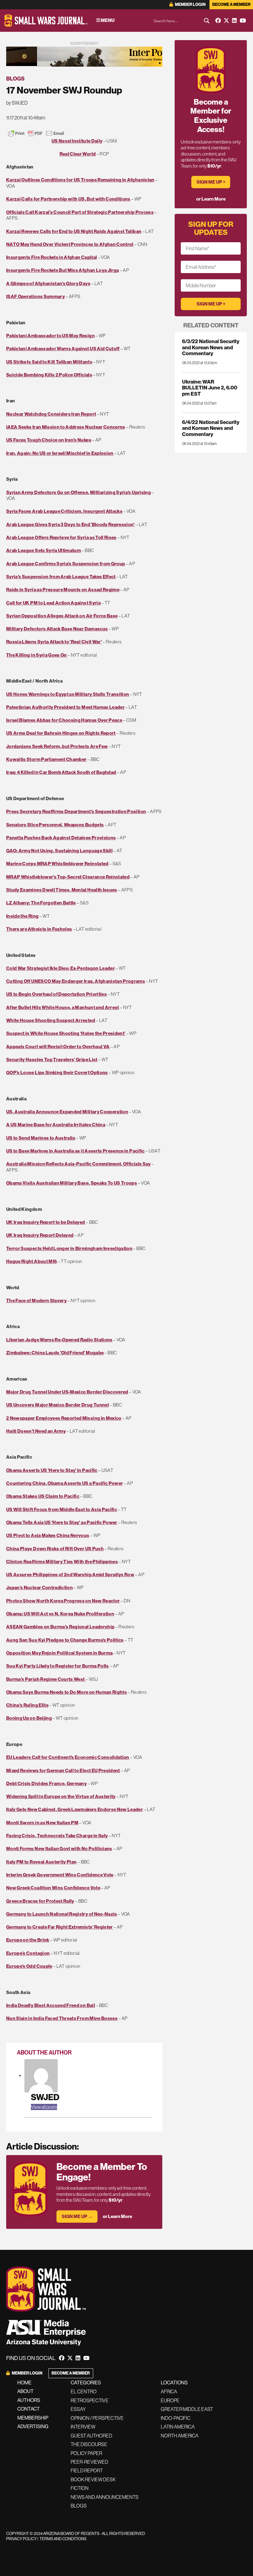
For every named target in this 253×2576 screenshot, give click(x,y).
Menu (107, 20)
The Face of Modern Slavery (36, 1300)
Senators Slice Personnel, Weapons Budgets (55, 825)
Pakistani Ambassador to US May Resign (50, 336)
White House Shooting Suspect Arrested (51, 1020)
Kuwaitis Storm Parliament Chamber (46, 759)
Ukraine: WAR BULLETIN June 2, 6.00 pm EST (210, 388)
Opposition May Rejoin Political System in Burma (59, 1653)
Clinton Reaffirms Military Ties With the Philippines (62, 1562)
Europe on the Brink (28, 1940)
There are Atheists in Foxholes (39, 929)
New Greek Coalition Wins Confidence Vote (53, 1888)
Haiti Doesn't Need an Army (36, 1431)
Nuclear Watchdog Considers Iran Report (51, 414)
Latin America (178, 2427)
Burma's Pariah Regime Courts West (46, 1679)
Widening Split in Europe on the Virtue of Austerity (61, 1796)
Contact (29, 2409)
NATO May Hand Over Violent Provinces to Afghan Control (70, 244)
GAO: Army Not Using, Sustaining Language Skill (59, 851)
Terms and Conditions (63, 2539)
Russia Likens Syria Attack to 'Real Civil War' (54, 642)
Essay (78, 2409)
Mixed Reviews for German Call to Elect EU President (63, 1770)
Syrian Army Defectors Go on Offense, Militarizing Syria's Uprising (79, 492)
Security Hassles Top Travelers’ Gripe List (52, 1059)
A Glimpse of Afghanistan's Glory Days (48, 283)
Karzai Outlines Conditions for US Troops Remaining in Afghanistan (80, 180)
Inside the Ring (22, 916)
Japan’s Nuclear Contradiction (39, 1587)
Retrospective (90, 2400)
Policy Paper (86, 2453)
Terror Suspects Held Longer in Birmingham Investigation (69, 1248)
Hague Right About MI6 (31, 1261)
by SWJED (17, 103)
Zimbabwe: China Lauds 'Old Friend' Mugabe (55, 1353)
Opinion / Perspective (97, 2418)
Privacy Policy (21, 2539)
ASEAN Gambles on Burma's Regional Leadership (60, 1627)
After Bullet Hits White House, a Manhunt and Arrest (63, 1007)
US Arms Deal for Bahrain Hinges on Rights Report (61, 733)
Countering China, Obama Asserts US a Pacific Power (64, 1483)
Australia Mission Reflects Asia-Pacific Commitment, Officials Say (79, 1164)
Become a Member (231, 4)
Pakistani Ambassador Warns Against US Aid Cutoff (63, 349)
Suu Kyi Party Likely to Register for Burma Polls (58, 1666)
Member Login (190, 4)
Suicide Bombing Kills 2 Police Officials (49, 375)
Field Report (87, 2470)
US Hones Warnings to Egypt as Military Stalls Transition (68, 694)
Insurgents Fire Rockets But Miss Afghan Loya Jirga (62, 270)
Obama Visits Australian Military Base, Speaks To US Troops (72, 1183)
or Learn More (117, 2216)
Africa (169, 2391)
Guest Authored (91, 2436)
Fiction (80, 2488)
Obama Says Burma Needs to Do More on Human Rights (66, 1692)
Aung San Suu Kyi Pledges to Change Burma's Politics (65, 1640)
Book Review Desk (93, 2479)
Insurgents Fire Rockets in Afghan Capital (52, 257)
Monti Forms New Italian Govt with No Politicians (59, 1849)
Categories (86, 2383)
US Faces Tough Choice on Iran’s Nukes (49, 440)
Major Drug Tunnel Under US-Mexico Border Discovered (67, 1392)
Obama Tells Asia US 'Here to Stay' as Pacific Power (62, 1522)
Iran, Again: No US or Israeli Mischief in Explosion (60, 453)
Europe (170, 2400)
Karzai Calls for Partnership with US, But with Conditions (68, 199)
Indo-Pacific (176, 2418)
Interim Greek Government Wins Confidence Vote (60, 1875)
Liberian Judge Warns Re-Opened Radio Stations (59, 1340)
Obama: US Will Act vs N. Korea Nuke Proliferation (60, 1614)
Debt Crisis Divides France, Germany (46, 1783)
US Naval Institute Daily (77, 141)
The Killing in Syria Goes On (37, 655)
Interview (83, 2427)
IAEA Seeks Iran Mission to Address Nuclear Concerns (66, 427)
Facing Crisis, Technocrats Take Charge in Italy (57, 1836)
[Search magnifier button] (207, 21)
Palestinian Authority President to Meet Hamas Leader (65, 707)
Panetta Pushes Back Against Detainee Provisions (61, 838)
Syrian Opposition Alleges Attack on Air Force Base (62, 616)
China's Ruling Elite (27, 1705)
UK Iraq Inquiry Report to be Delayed (46, 1222)
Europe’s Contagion (28, 1953)
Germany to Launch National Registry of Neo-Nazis (62, 1914)
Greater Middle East (187, 2409)
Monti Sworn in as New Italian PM (42, 1823)
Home (24, 2383)
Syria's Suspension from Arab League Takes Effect (61, 577)
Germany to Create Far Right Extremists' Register (60, 1927)
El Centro (84, 2391)
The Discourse (89, 2444)
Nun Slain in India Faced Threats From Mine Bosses (62, 2018)
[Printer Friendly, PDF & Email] (36, 133)
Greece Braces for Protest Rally (40, 1901)
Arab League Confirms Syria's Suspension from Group (66, 564)
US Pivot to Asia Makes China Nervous (48, 1535)
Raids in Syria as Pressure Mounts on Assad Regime (63, 590)
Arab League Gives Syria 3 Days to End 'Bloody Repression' (71, 524)
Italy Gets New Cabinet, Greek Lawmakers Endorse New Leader (75, 1809)
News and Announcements (105, 2497)
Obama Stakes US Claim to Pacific (43, 1496)
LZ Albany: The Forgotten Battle (41, 903)
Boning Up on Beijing (29, 1718)
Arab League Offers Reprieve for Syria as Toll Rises (61, 537)
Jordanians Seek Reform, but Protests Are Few (57, 746)
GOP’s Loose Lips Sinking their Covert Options (57, 1072)
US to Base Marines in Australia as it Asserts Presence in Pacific (75, 1151)
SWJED (45, 2097)
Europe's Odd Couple (29, 1966)
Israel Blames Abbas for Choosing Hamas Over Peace (64, 720)
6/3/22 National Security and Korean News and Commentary (211, 347)
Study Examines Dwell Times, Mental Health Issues (62, 890)
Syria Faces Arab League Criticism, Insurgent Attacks (64, 511)
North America (180, 2436)
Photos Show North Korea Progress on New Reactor (63, 1601)
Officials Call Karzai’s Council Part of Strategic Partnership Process (80, 212)
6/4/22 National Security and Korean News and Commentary (211, 428)
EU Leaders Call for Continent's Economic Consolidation (68, 1757)
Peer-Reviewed (89, 2462)
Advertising (33, 2426)
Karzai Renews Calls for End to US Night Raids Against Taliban (74, 231)
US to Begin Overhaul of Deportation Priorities (56, 994)
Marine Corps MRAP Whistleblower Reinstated (57, 864)
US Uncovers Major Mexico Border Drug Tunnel (58, 1405)
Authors (29, 2400)
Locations (174, 2383)
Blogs (15, 79)
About (25, 2391)
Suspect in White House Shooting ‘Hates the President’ (66, 1033)
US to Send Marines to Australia (41, 1138)
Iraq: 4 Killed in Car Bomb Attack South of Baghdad (61, 772)
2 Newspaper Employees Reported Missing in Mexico (64, 1418)
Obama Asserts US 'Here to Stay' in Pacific (52, 1470)
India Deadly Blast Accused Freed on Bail (51, 2005)
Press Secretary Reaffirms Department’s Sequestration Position (76, 811)
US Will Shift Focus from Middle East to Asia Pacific (62, 1509)
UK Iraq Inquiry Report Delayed (40, 1235)
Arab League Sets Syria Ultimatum (44, 550)
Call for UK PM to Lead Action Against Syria (53, 603)
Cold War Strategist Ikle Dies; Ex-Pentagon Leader (60, 968)
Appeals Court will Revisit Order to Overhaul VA (58, 1047)
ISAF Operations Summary (35, 296)
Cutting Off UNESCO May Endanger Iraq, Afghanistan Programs (76, 981)
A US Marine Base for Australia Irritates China (56, 1125)
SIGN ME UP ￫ (211, 182)
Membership (33, 2418)
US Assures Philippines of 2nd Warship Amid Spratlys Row (70, 1575)
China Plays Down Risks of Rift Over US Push (55, 1549)
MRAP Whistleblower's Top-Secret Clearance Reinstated (68, 877)
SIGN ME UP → (77, 2216)
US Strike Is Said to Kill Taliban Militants (49, 362)
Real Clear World (78, 154)
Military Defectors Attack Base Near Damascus (57, 629)
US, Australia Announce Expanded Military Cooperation (67, 1112)
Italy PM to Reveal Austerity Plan (41, 1862)
